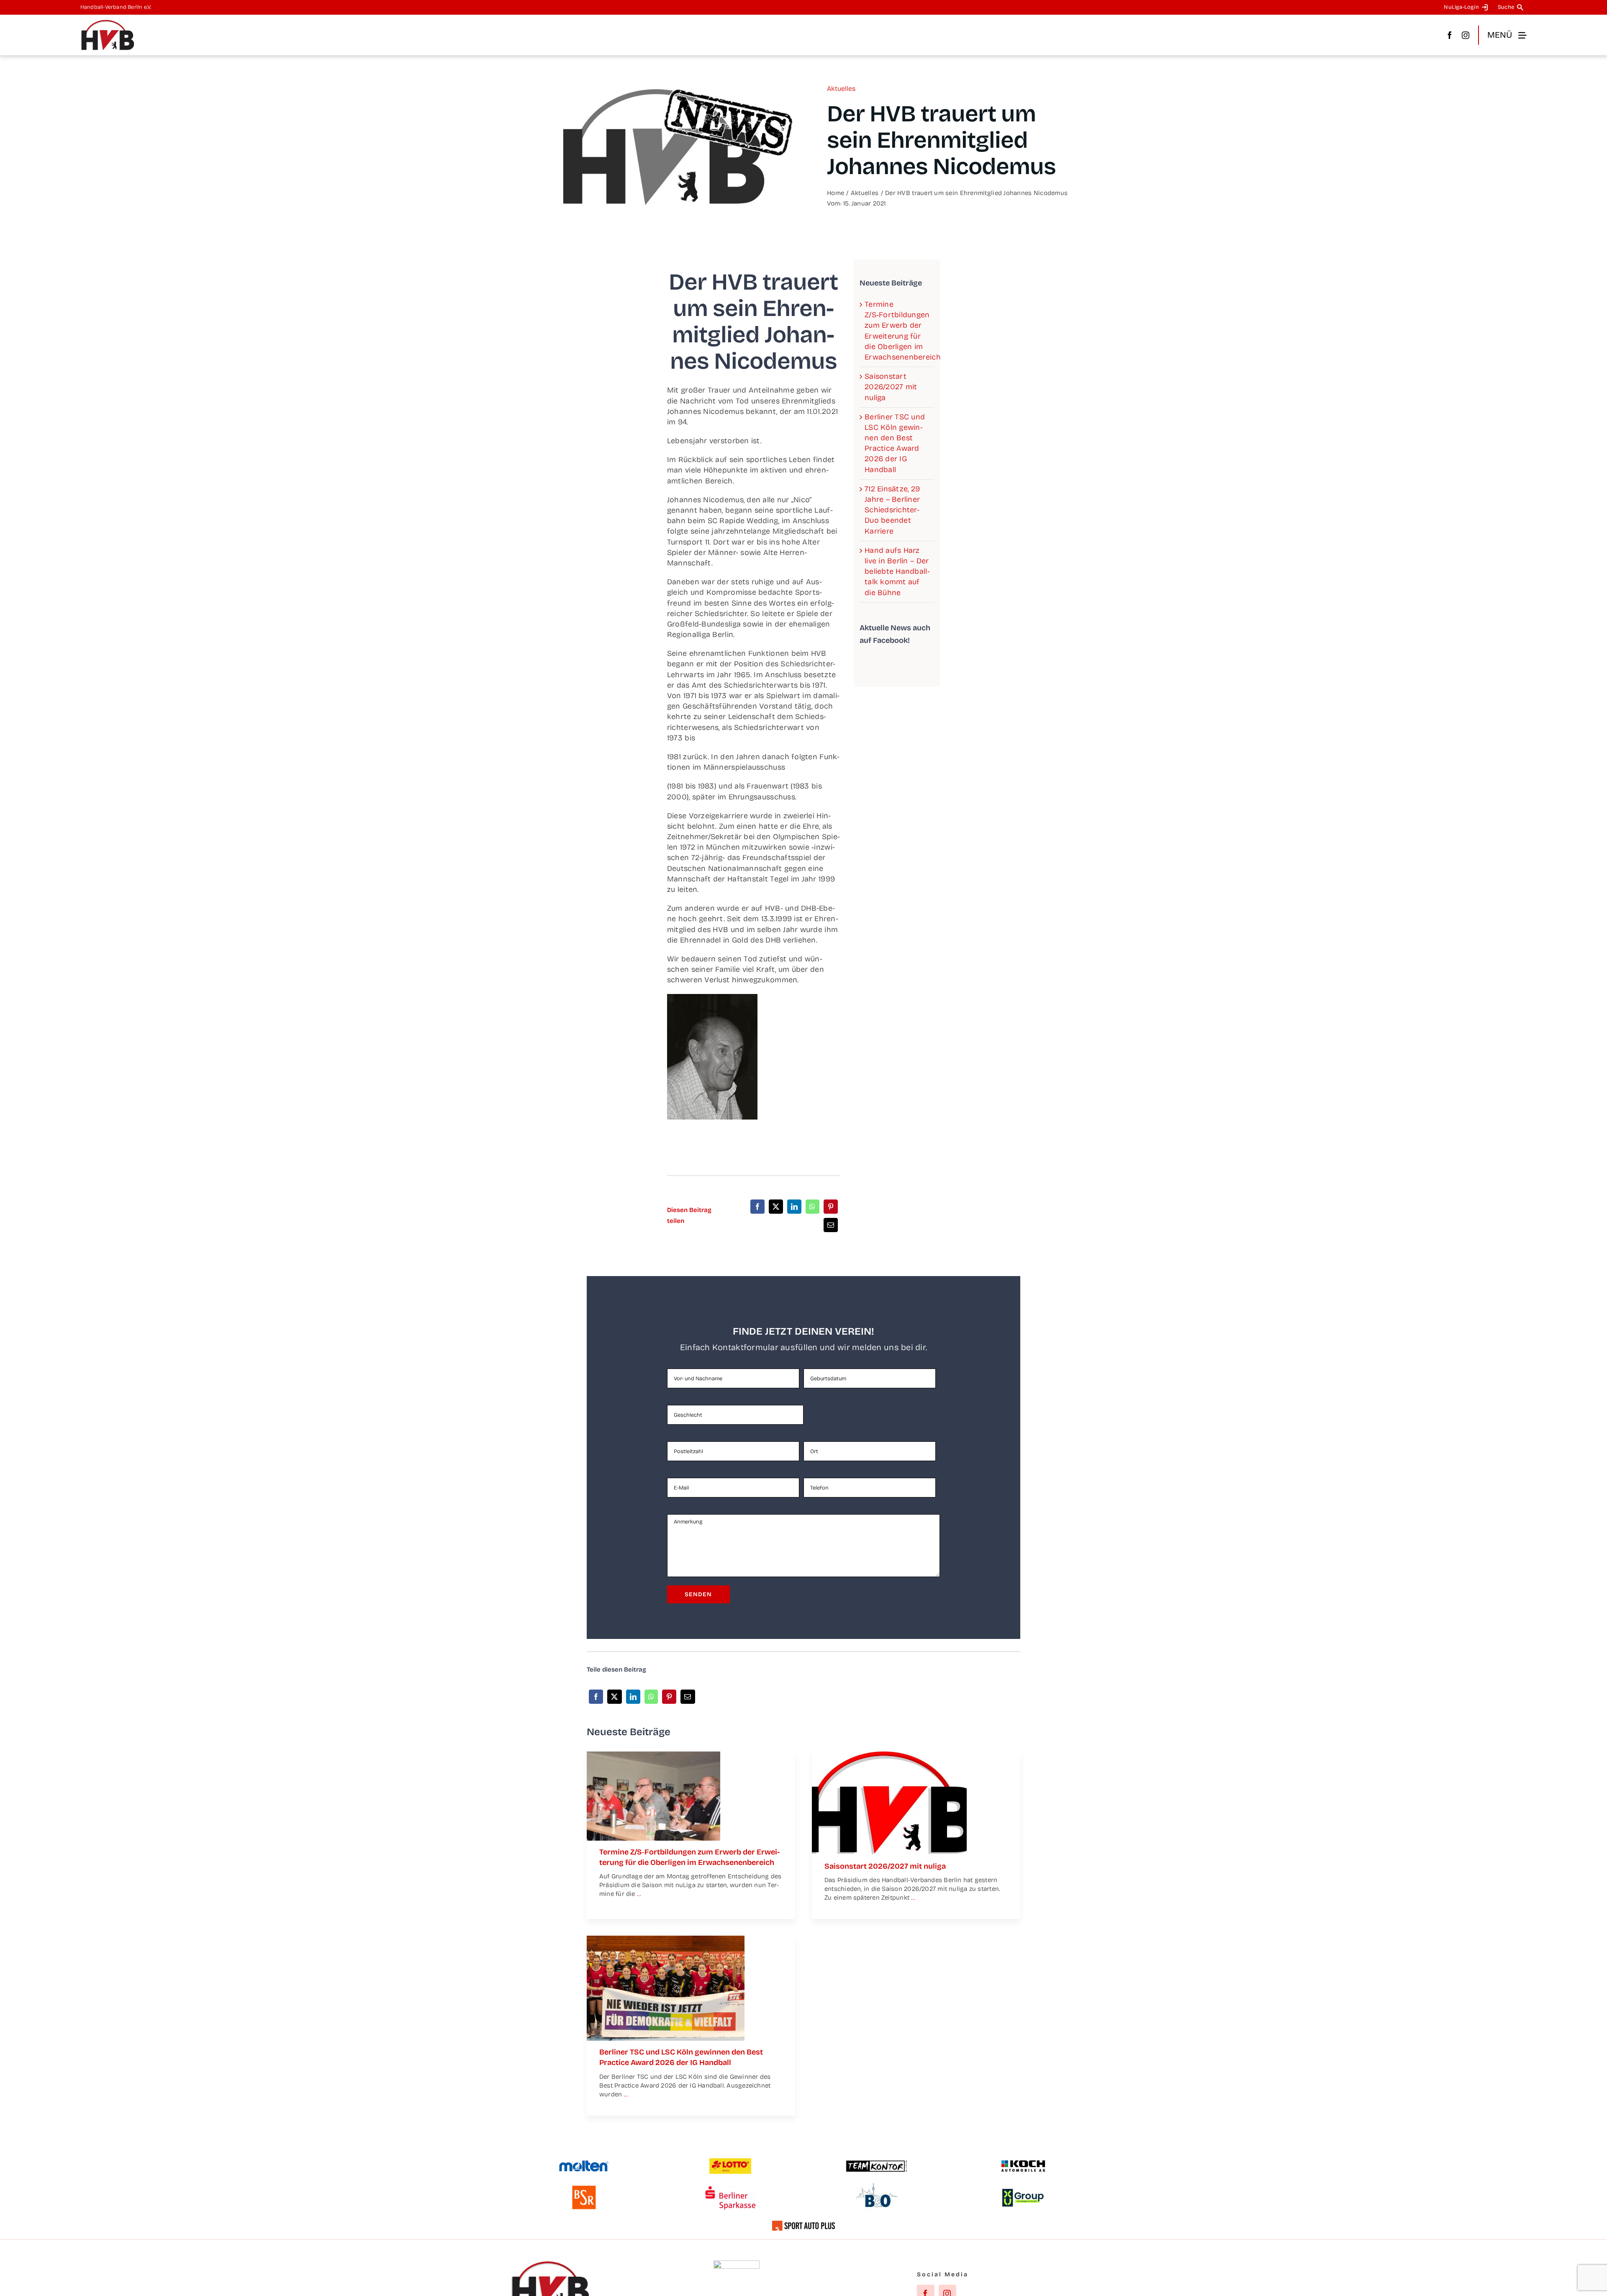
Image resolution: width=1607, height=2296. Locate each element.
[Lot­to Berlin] (730, 2162)
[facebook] (1450, 35)
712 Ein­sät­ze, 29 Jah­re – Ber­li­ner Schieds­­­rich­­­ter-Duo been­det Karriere (892, 510)
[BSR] (584, 2189)
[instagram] (1466, 35)
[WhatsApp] (812, 1207)
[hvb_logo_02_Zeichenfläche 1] (108, 23)
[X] (776, 1207)
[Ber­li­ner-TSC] (666, 1939)
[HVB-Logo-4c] (889, 1755)
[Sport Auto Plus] (803, 2224)
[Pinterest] (831, 1207)
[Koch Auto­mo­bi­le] (1023, 2161)
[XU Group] (1023, 2193)
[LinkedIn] (794, 1207)
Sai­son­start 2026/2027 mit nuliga (891, 387)
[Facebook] (757, 1207)
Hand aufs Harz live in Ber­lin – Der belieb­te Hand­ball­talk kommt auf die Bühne (897, 571)
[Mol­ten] (584, 2164)
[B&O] (877, 2187)
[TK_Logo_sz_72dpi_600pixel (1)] (877, 2163)
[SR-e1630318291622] (653, 1755)
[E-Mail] (831, 1225)
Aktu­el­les (841, 89)
